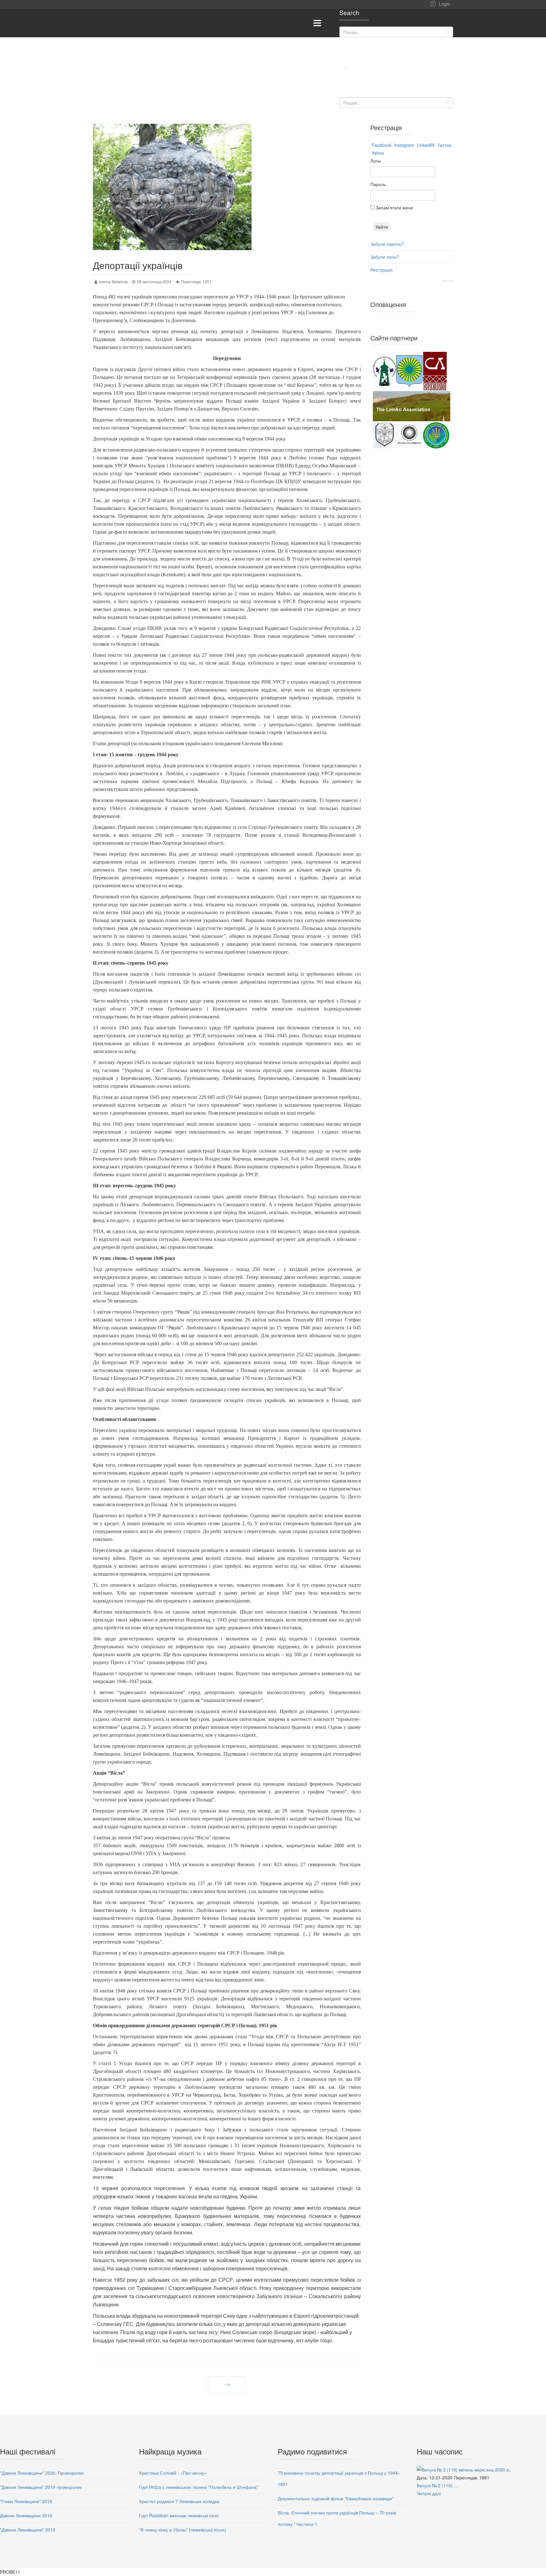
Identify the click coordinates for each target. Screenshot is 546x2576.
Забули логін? (385, 257)
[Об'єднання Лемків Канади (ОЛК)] (385, 435)
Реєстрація (382, 270)
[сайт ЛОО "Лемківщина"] (409, 371)
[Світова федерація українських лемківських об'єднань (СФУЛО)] (385, 371)
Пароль (378, 184)
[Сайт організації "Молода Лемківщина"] (409, 435)
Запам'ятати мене (394, 207)
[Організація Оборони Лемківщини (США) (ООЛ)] (436, 435)
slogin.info (448, 281)
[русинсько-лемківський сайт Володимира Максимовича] (412, 406)
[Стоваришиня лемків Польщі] (436, 371)
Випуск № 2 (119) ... (437, 2485)
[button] (439, 3)
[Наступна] (227, 2385)
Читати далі (429, 2493)
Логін (376, 161)
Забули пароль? (387, 244)
